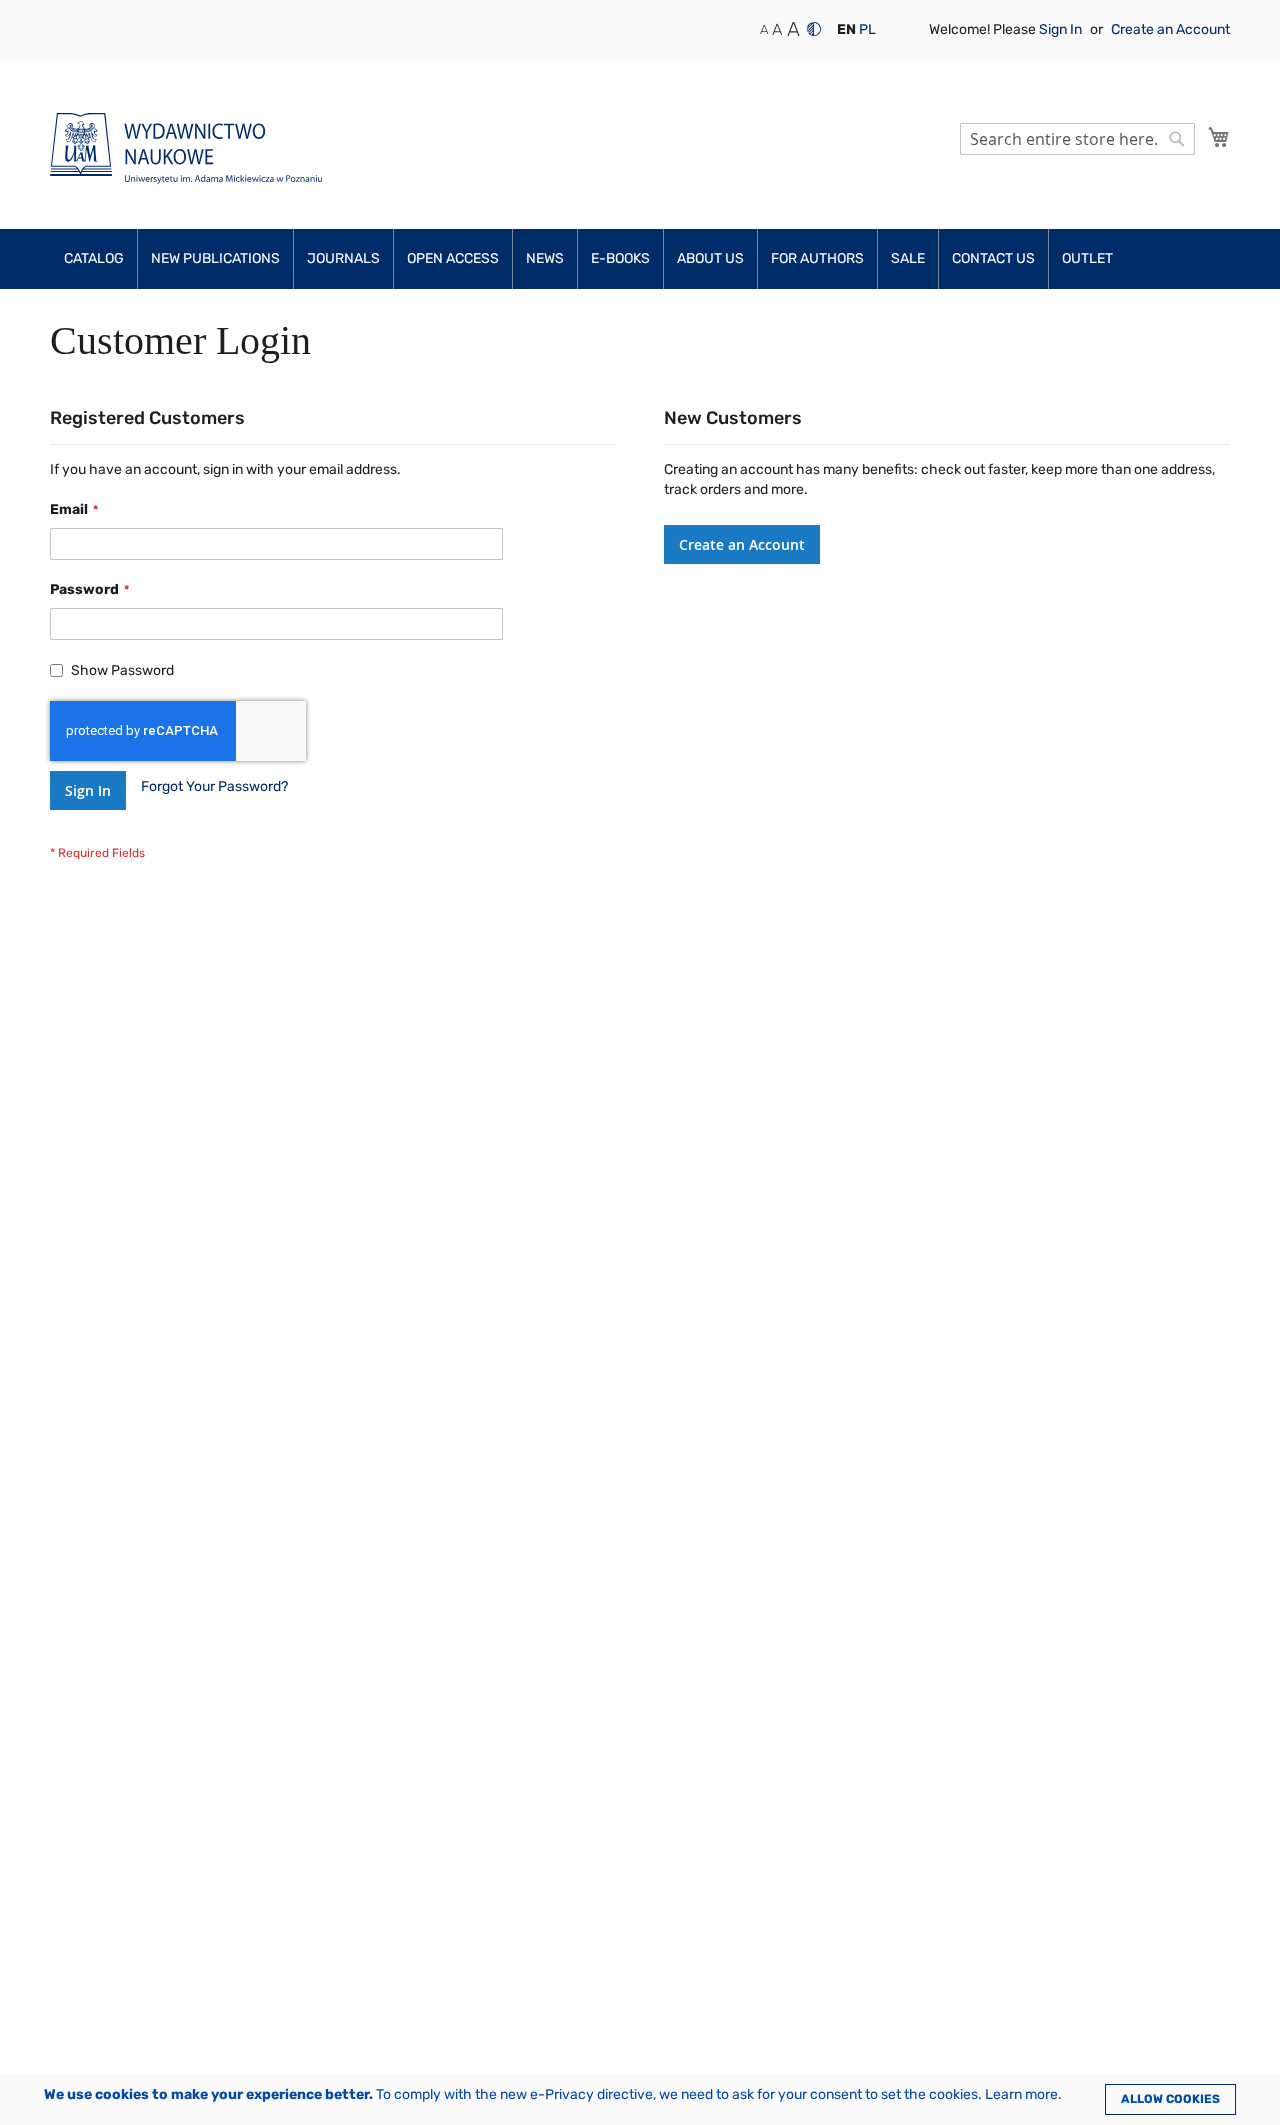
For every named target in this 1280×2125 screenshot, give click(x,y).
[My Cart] (1219, 137)
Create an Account (1170, 29)
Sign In (1062, 29)
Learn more (1021, 2094)
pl (867, 29)
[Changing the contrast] (814, 29)
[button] (846, 30)
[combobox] (1077, 139)
